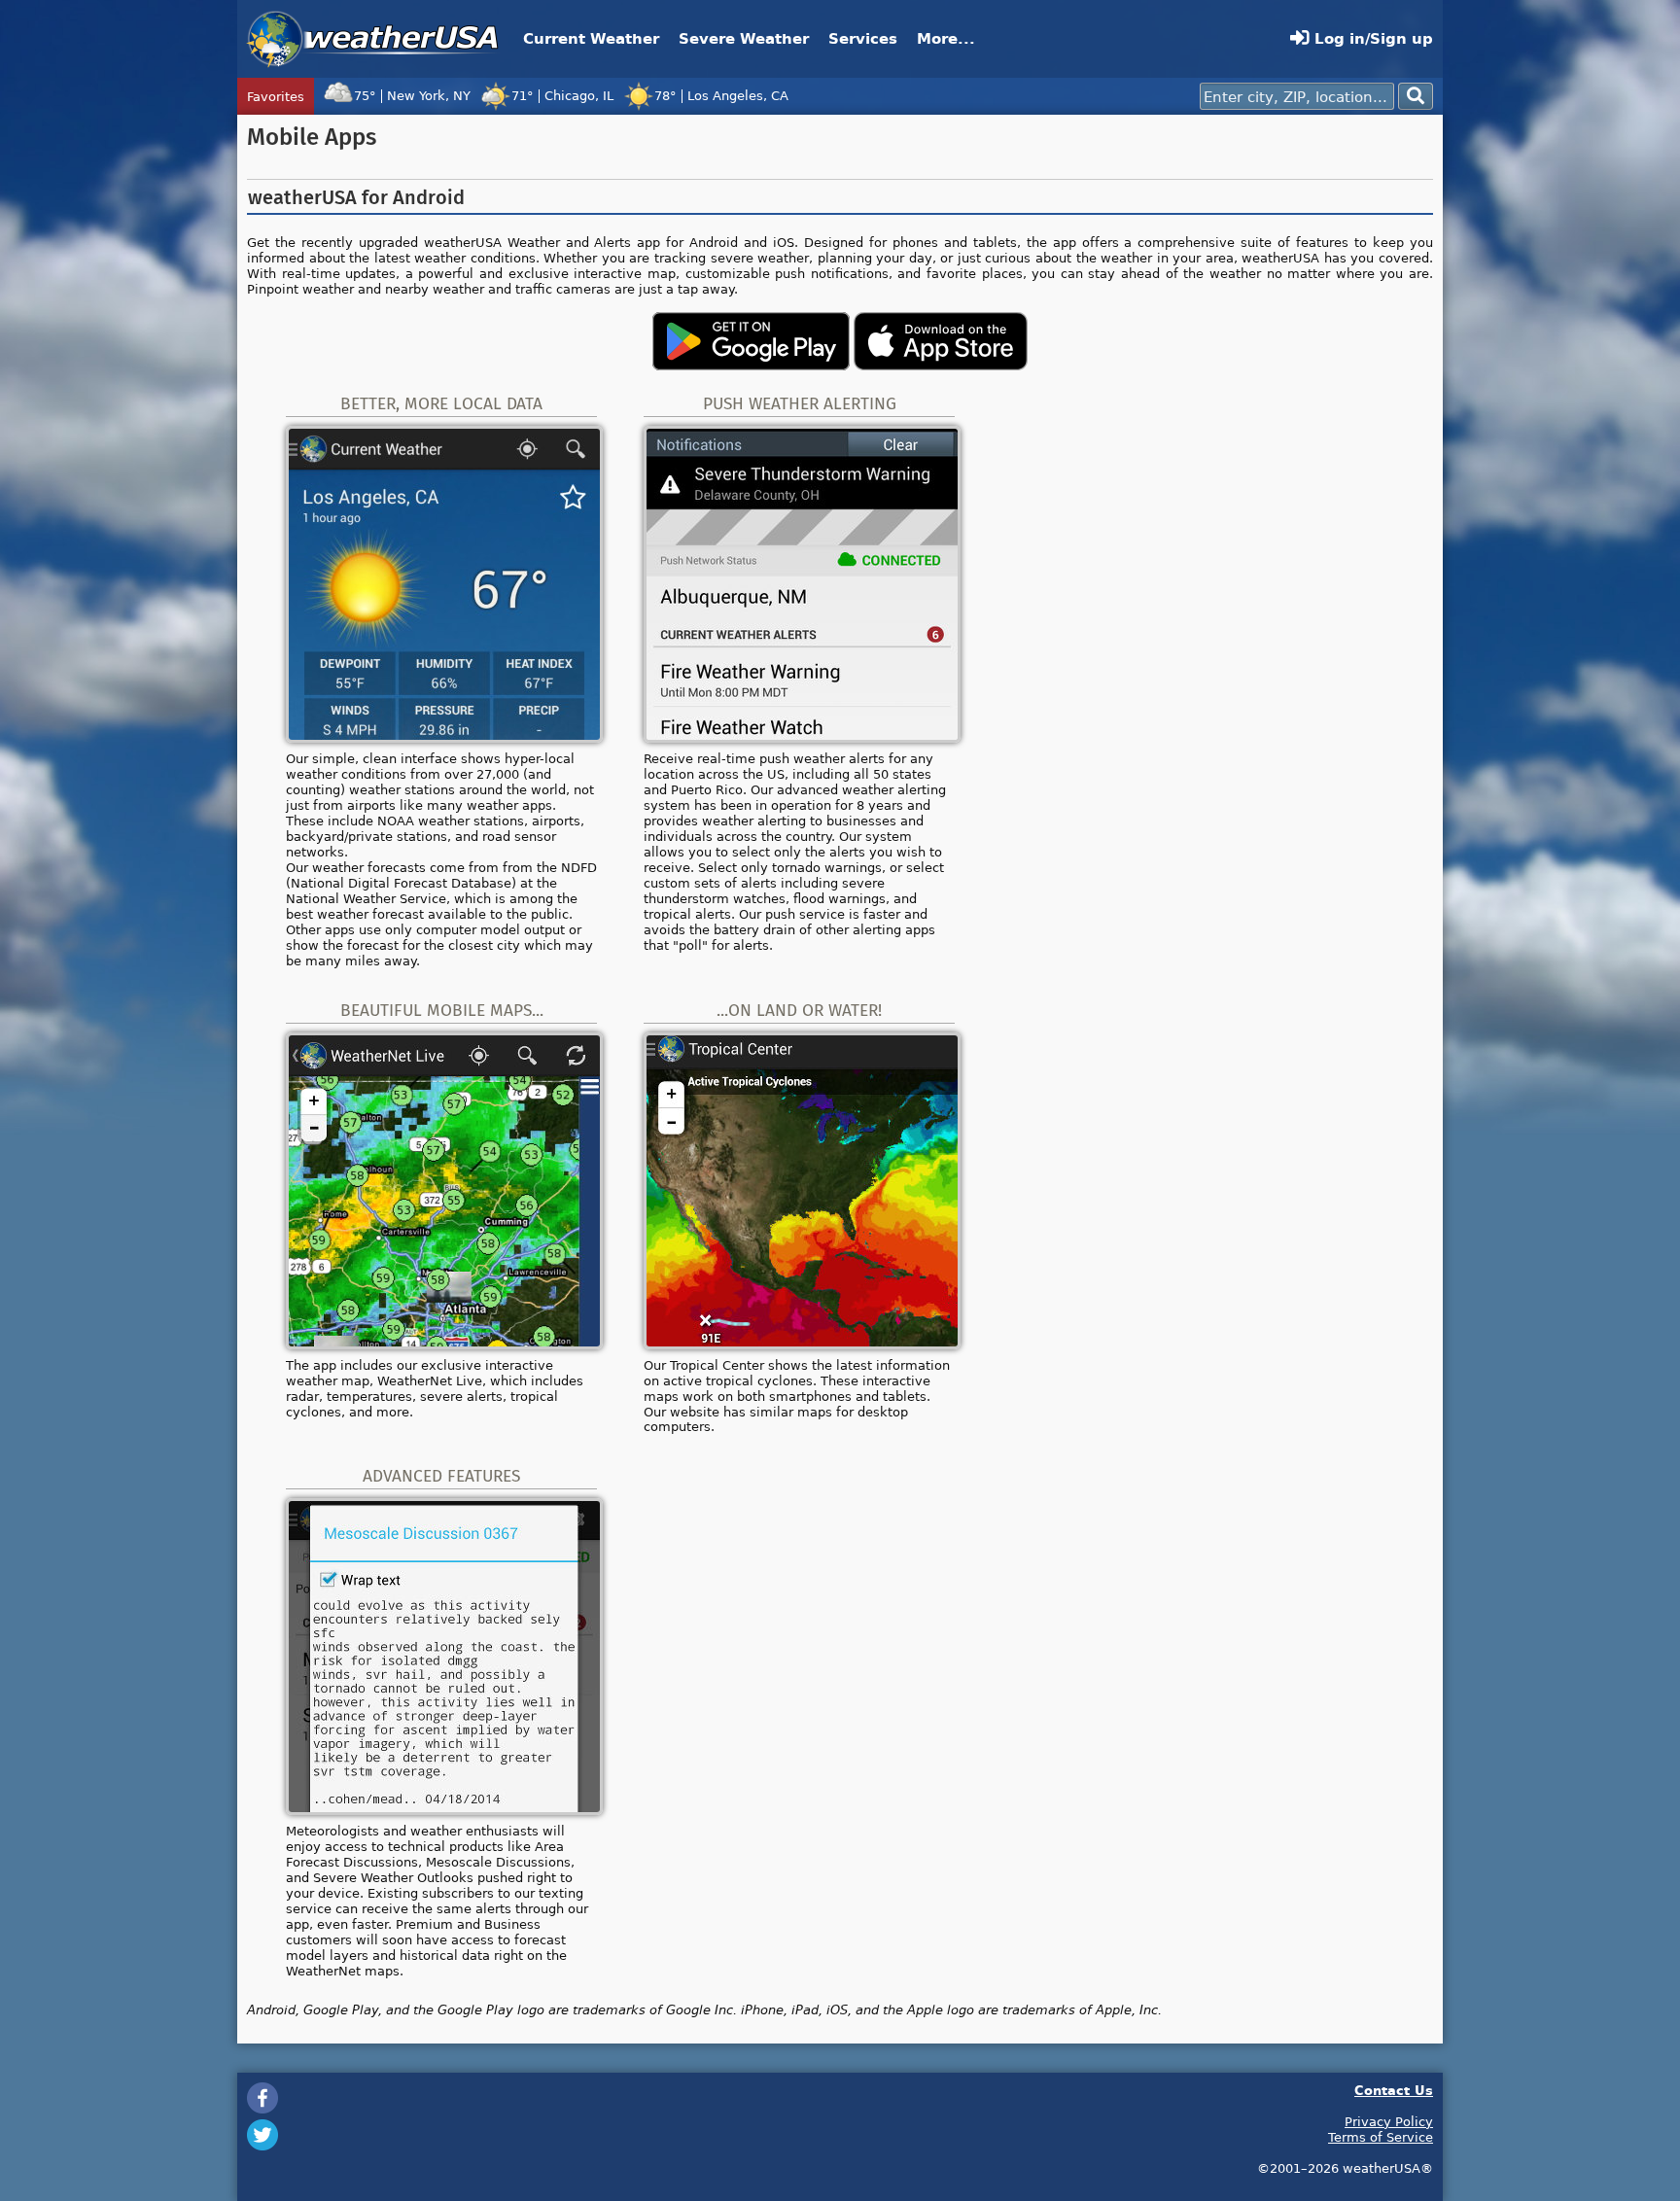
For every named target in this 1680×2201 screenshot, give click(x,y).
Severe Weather (744, 38)
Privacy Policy (1389, 2121)
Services (863, 38)
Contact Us (1394, 2090)
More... (946, 38)
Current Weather (591, 38)
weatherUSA (373, 39)
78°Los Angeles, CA (721, 95)
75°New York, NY (412, 95)
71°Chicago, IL (562, 95)
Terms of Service (1381, 2137)
